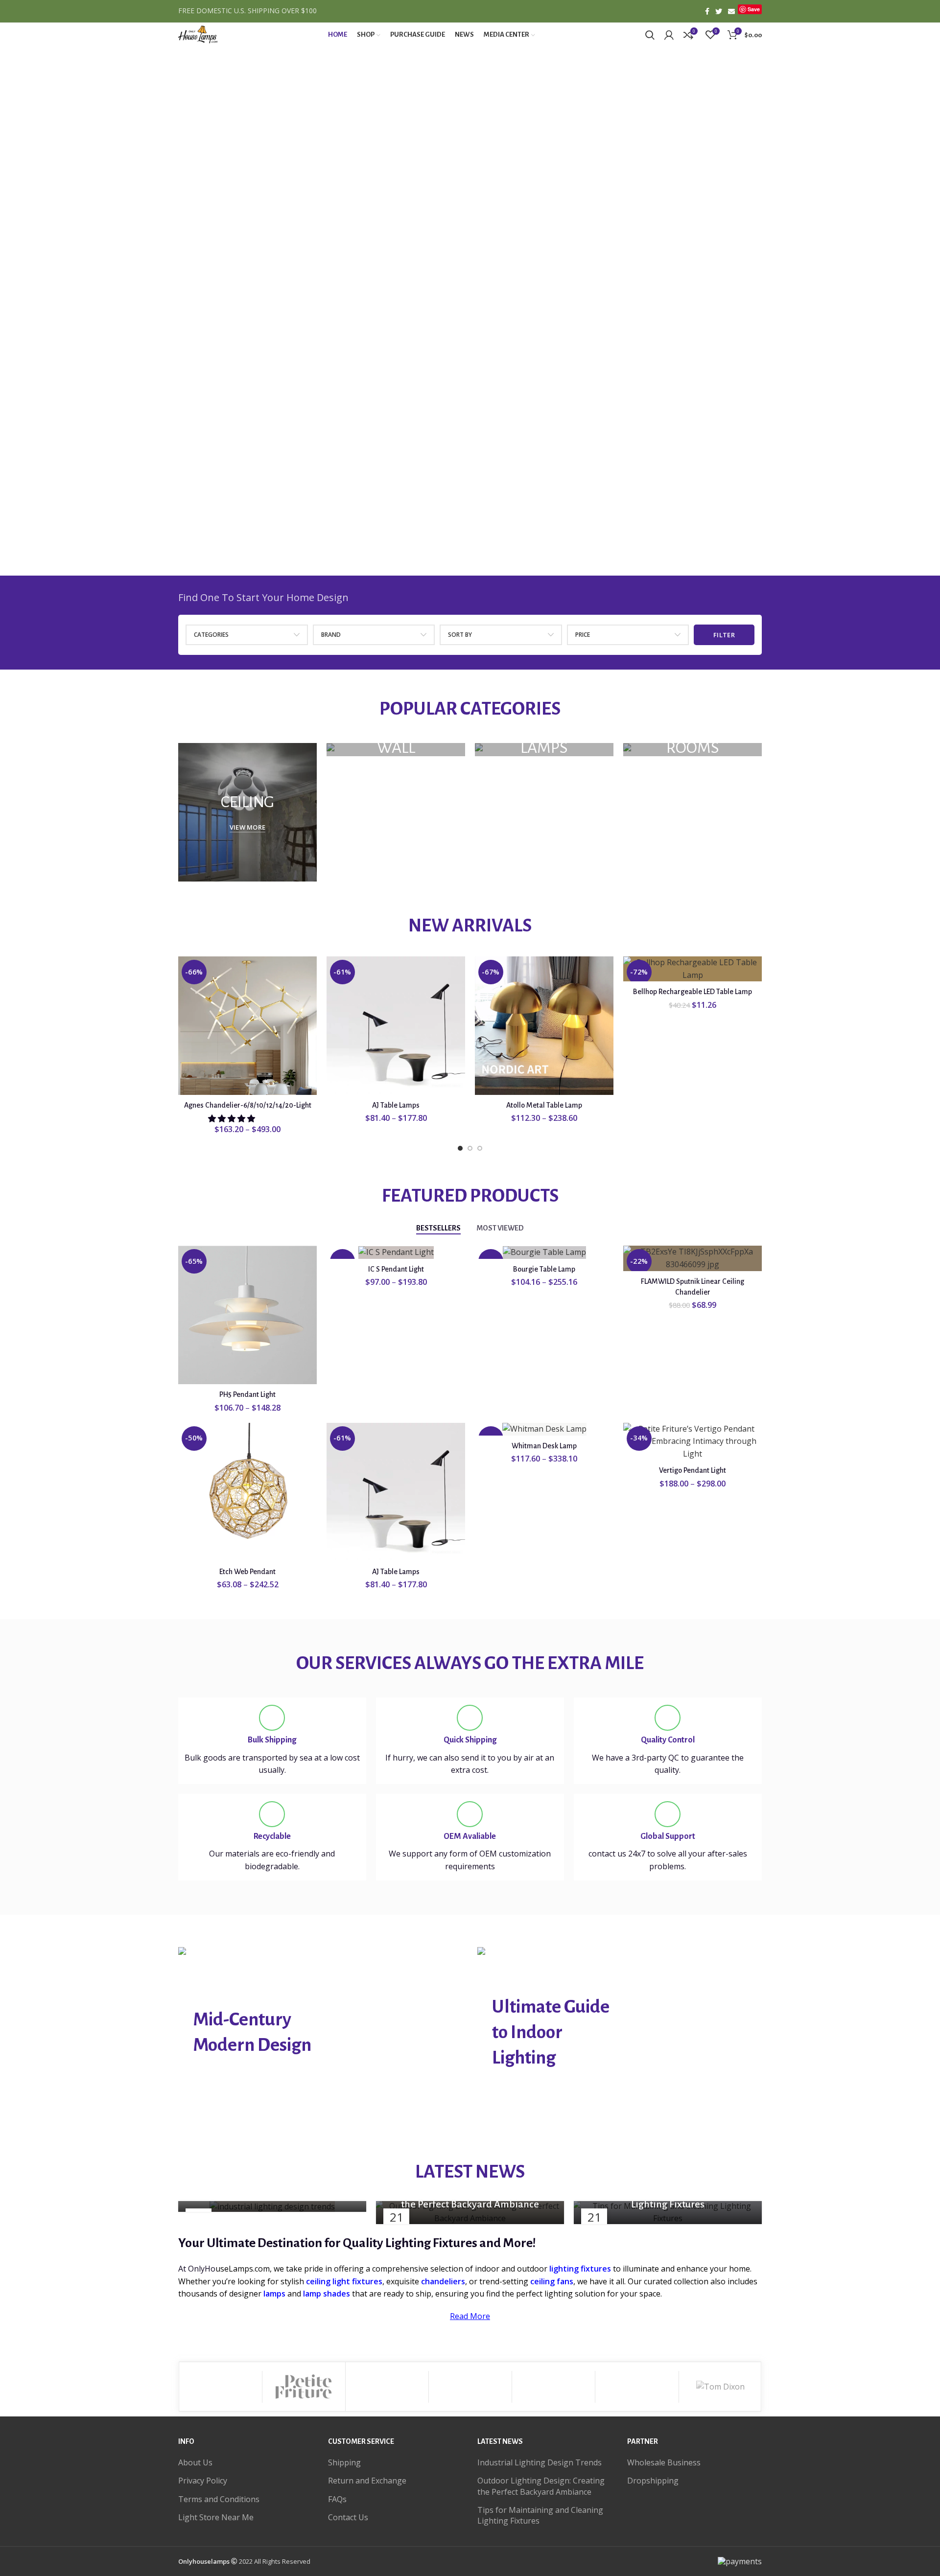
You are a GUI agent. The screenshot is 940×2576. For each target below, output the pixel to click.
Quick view (309, 994)
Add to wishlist (309, 1016)
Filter (724, 635)
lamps (274, 2294)
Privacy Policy (203, 2481)
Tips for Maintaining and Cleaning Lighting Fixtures (540, 2515)
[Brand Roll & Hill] (220, 2387)
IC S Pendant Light (396, 1269)
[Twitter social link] (719, 11)
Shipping (344, 2462)
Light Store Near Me (216, 2517)
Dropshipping (653, 2481)
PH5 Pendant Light (247, 1394)
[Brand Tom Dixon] (720, 2387)
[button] (233, 1118)
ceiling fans (552, 2281)
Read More (470, 2316)
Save (754, 9)
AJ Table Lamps (396, 1105)
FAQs (337, 2499)
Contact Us (348, 2517)
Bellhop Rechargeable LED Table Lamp (693, 992)
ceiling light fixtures (344, 2281)
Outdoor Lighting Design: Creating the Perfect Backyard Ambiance (541, 2486)
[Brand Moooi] (387, 2387)
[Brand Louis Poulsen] (470, 2387)
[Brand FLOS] (637, 2387)
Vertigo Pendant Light (693, 1470)
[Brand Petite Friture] (304, 2387)
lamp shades (327, 2294)
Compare (309, 972)
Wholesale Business (664, 2462)
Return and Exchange (367, 2481)
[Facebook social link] (707, 11)
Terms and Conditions (219, 2499)
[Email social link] (731, 11)
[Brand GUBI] (553, 2387)
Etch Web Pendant (247, 1572)
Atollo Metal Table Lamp (544, 1105)
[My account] (669, 35)
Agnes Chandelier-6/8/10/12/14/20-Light (248, 1105)
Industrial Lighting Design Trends (540, 2462)
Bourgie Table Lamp (544, 1269)
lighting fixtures (580, 2269)
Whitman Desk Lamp (544, 1446)
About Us (195, 2462)
